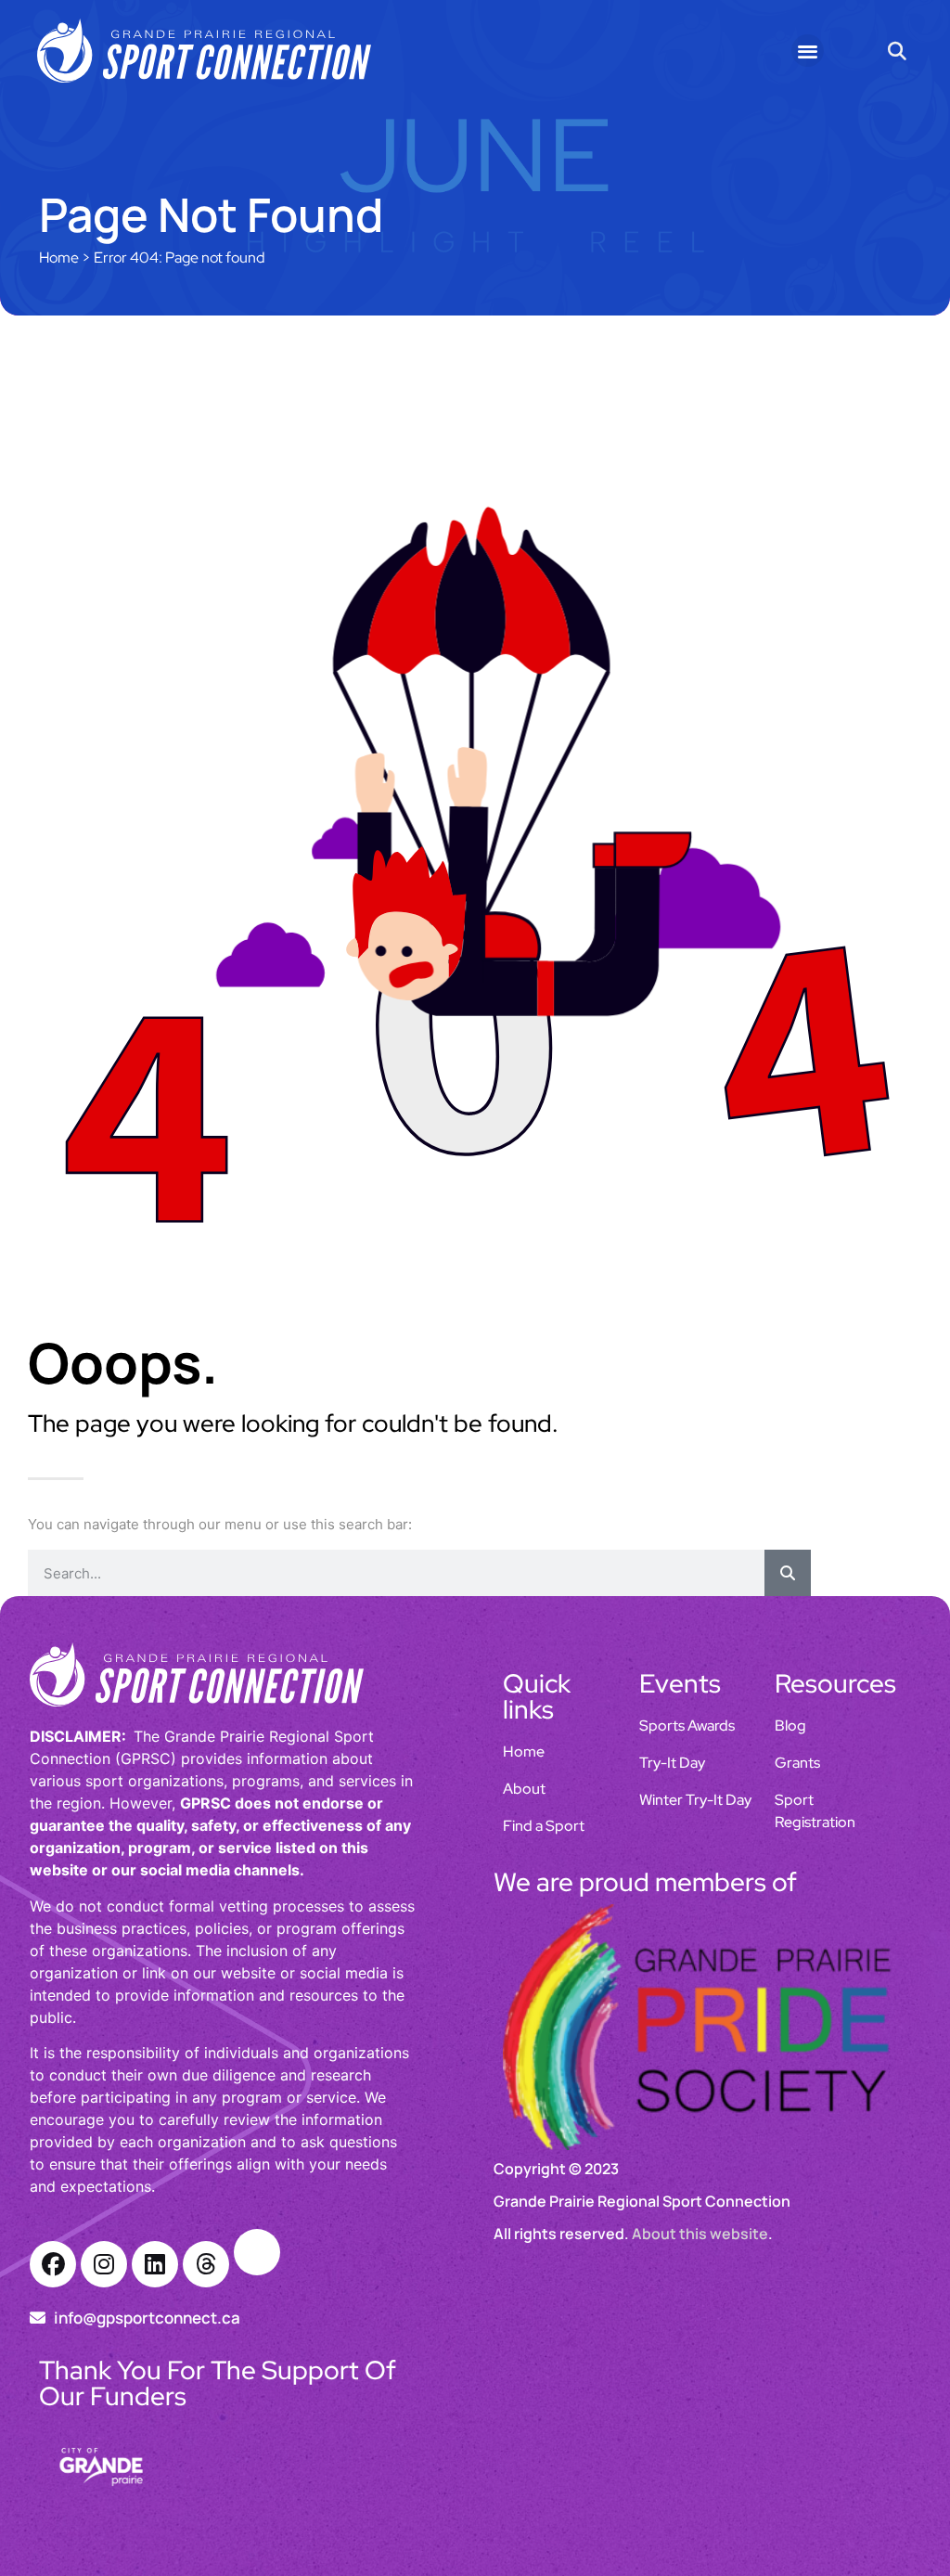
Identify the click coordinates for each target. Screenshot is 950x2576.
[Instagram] (104, 2264)
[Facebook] (53, 2264)
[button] (808, 51)
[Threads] (206, 2264)
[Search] (788, 1573)
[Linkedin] (155, 2264)
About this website (700, 2094)
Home (59, 258)
